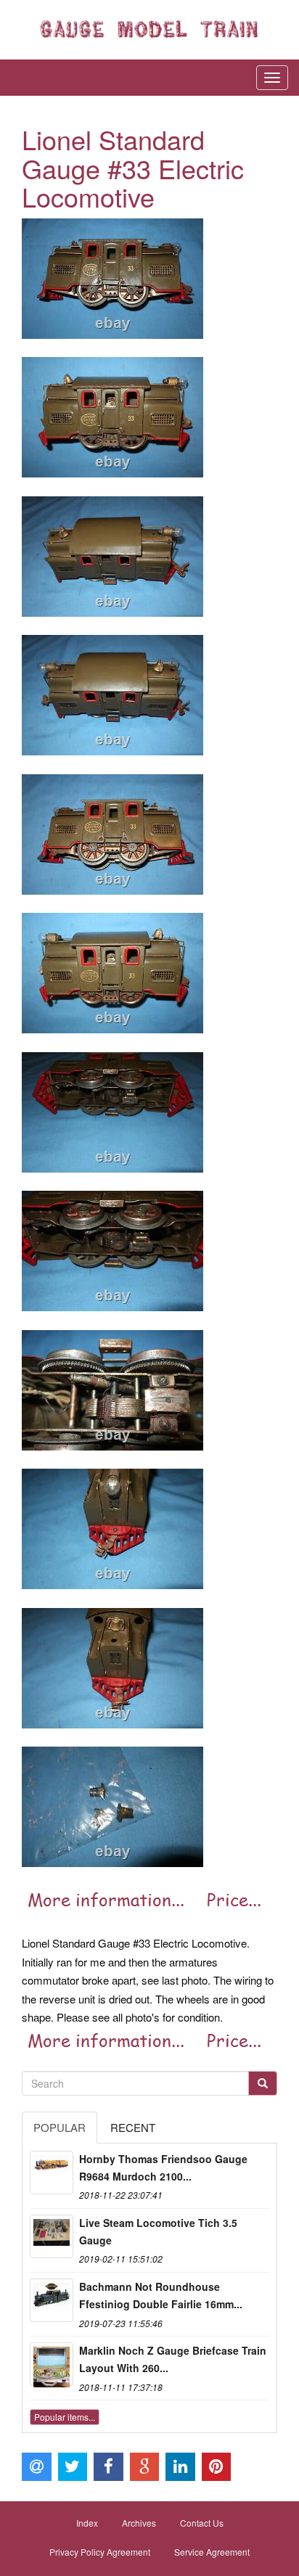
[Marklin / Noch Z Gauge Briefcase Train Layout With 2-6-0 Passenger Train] (52, 2364)
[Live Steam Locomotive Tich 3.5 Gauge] (52, 2236)
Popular (60, 2127)
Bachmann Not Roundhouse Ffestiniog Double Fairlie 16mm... (161, 2295)
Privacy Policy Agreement (100, 2552)
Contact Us (202, 2523)
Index (87, 2523)
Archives (139, 2523)
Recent (133, 2127)
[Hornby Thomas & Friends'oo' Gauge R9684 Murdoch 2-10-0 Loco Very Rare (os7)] (52, 2173)
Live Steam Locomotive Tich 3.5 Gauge (158, 2231)
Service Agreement (212, 2552)
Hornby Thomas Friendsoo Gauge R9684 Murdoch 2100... (163, 2167)
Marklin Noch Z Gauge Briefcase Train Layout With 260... (173, 2359)
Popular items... (65, 2417)
